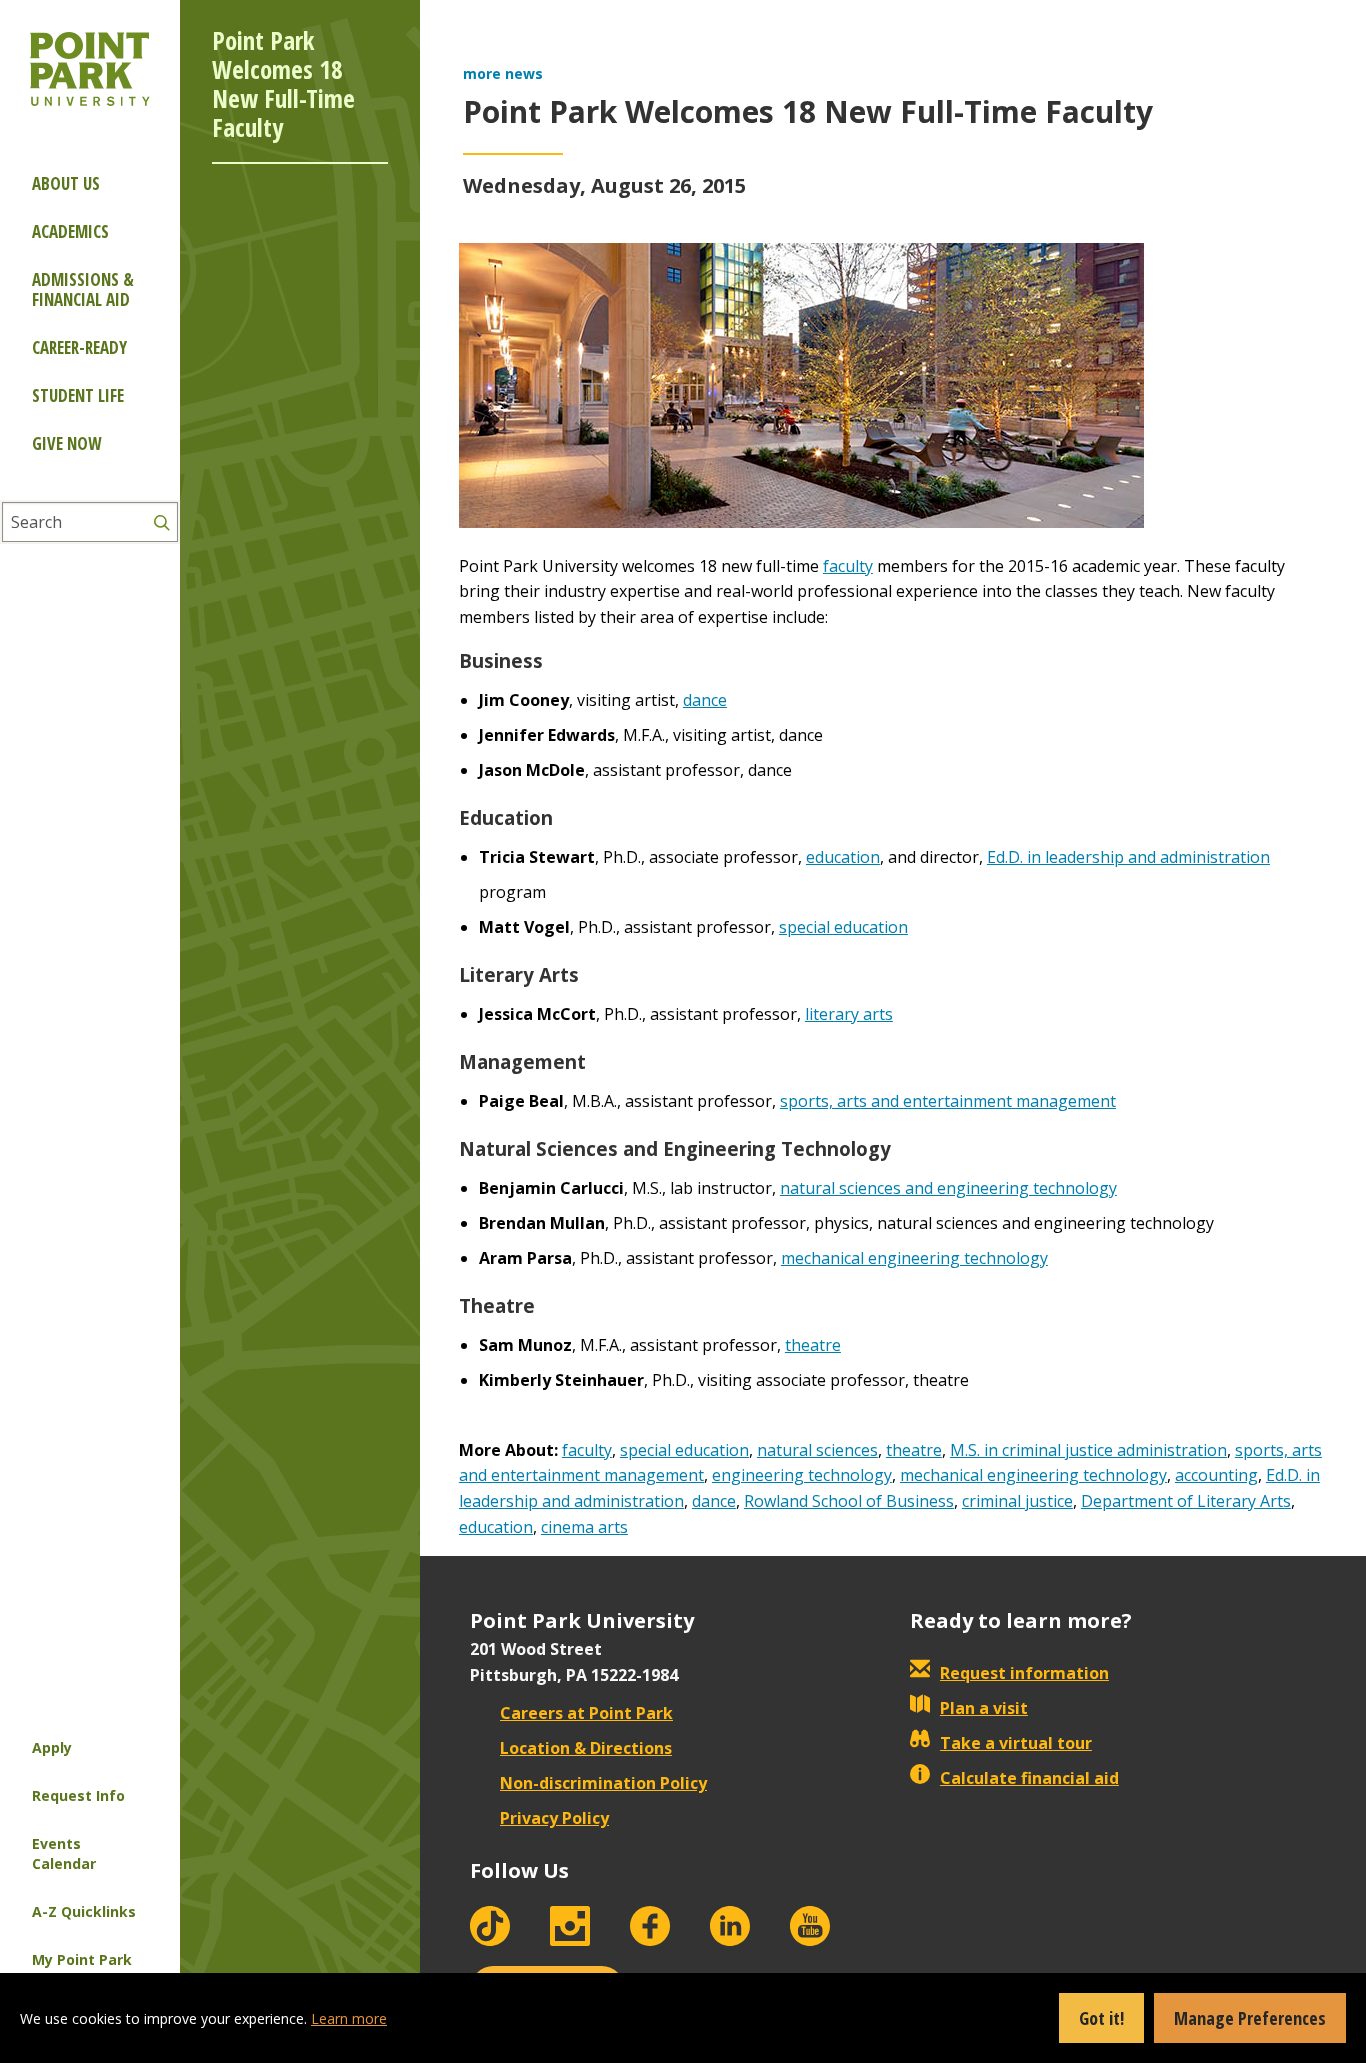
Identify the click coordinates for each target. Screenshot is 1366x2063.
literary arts (849, 1014)
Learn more (349, 2018)
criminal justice (1017, 1501)
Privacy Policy (554, 1818)
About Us (66, 183)
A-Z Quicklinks (84, 1911)
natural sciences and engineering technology (948, 1188)
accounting (1216, 1475)
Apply (52, 1747)
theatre (813, 1345)
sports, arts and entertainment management (948, 1101)
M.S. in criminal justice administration (1088, 1450)
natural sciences (817, 1450)
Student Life (78, 395)
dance (705, 700)
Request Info (78, 1795)
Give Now (66, 443)
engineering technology (802, 1475)
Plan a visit (984, 1708)
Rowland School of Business (849, 1501)
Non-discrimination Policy (603, 1783)
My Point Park (82, 1959)
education (843, 857)
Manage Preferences (1250, 2018)
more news (503, 73)
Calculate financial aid (1029, 1778)
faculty (848, 566)
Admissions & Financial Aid (83, 289)
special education (843, 927)
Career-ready (79, 347)
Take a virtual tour (1016, 1743)
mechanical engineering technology (914, 1258)
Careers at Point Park (586, 1713)
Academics (70, 231)
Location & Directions (586, 1748)
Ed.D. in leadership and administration (1128, 857)
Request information (1024, 1673)
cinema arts (584, 1527)
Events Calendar (64, 1853)
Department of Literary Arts (1186, 1501)
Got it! (1101, 2018)
